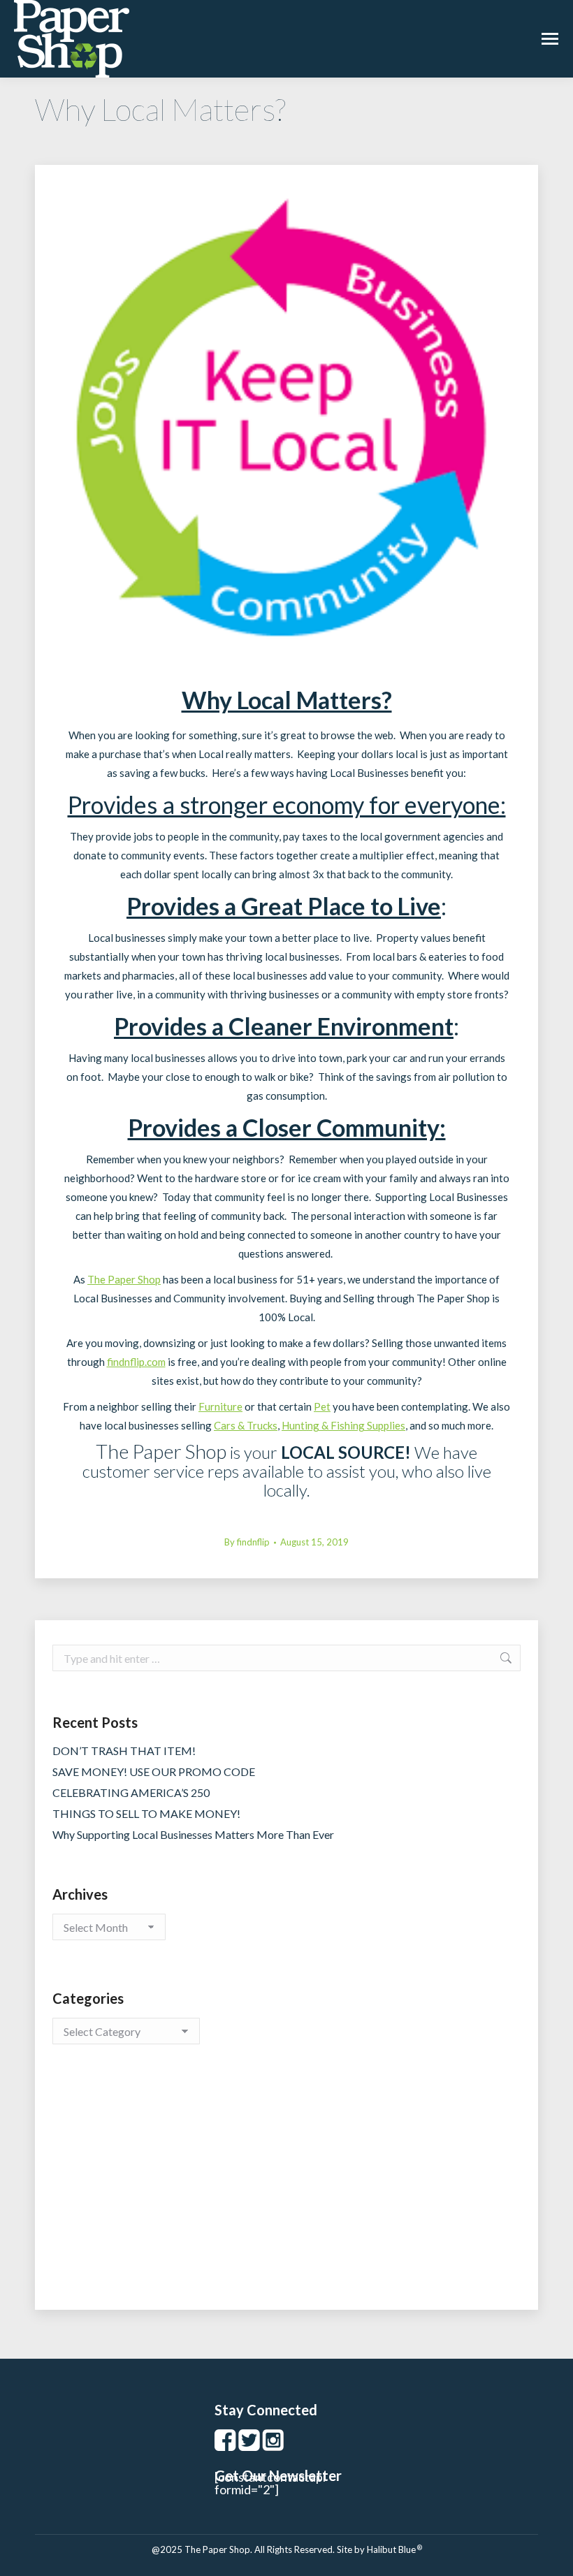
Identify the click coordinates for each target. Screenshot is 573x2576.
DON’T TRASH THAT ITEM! (124, 1751)
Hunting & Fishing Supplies (343, 1425)
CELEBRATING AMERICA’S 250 (131, 1792)
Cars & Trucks (246, 1425)
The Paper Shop (124, 1279)
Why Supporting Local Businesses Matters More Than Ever (193, 1834)
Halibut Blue (394, 2549)
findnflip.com (136, 1362)
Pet (322, 1406)
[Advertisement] (286, 2191)
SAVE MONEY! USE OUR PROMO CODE (154, 1771)
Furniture (220, 1406)
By (247, 1542)
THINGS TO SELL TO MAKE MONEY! (146, 1813)
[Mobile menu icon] (550, 39)
